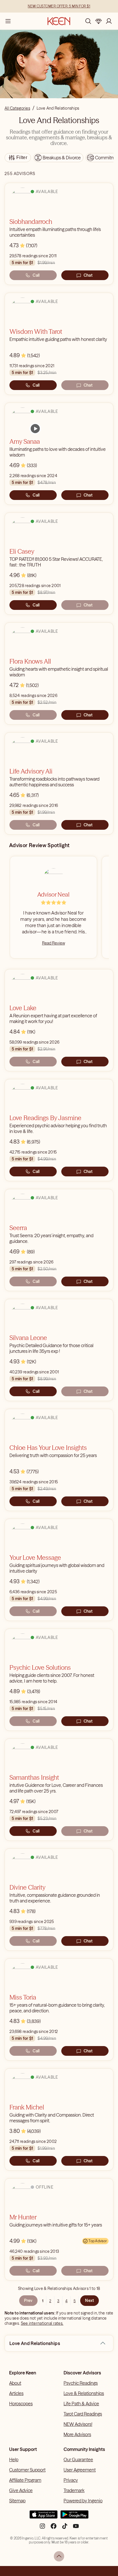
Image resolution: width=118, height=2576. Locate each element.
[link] (35, 429)
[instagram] (42, 2528)
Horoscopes (21, 2404)
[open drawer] (8, 21)
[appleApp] (44, 2517)
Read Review (54, 943)
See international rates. (42, 2323)
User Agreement (80, 2470)
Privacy (71, 2480)
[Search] (88, 21)
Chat (88, 275)
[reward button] (99, 21)
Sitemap (17, 2501)
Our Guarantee (78, 2460)
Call (36, 275)
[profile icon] (109, 21)
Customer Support (27, 2470)
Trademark (74, 2490)
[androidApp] (74, 2517)
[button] (103, 2343)
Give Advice (21, 2490)
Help (14, 2460)
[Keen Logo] (59, 21)
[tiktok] (65, 2528)
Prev (28, 2300)
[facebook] (54, 2528)
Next (90, 2300)
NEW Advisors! (78, 2424)
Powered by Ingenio (83, 2501)
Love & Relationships (84, 2393)
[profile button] (109, 21)
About (15, 2383)
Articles (16, 2393)
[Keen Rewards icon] (99, 21)
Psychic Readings (81, 2383)
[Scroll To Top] (59, 2556)
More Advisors (77, 2434)
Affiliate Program (25, 2480)
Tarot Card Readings (83, 2414)
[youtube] (76, 2528)
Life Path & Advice (81, 2404)
